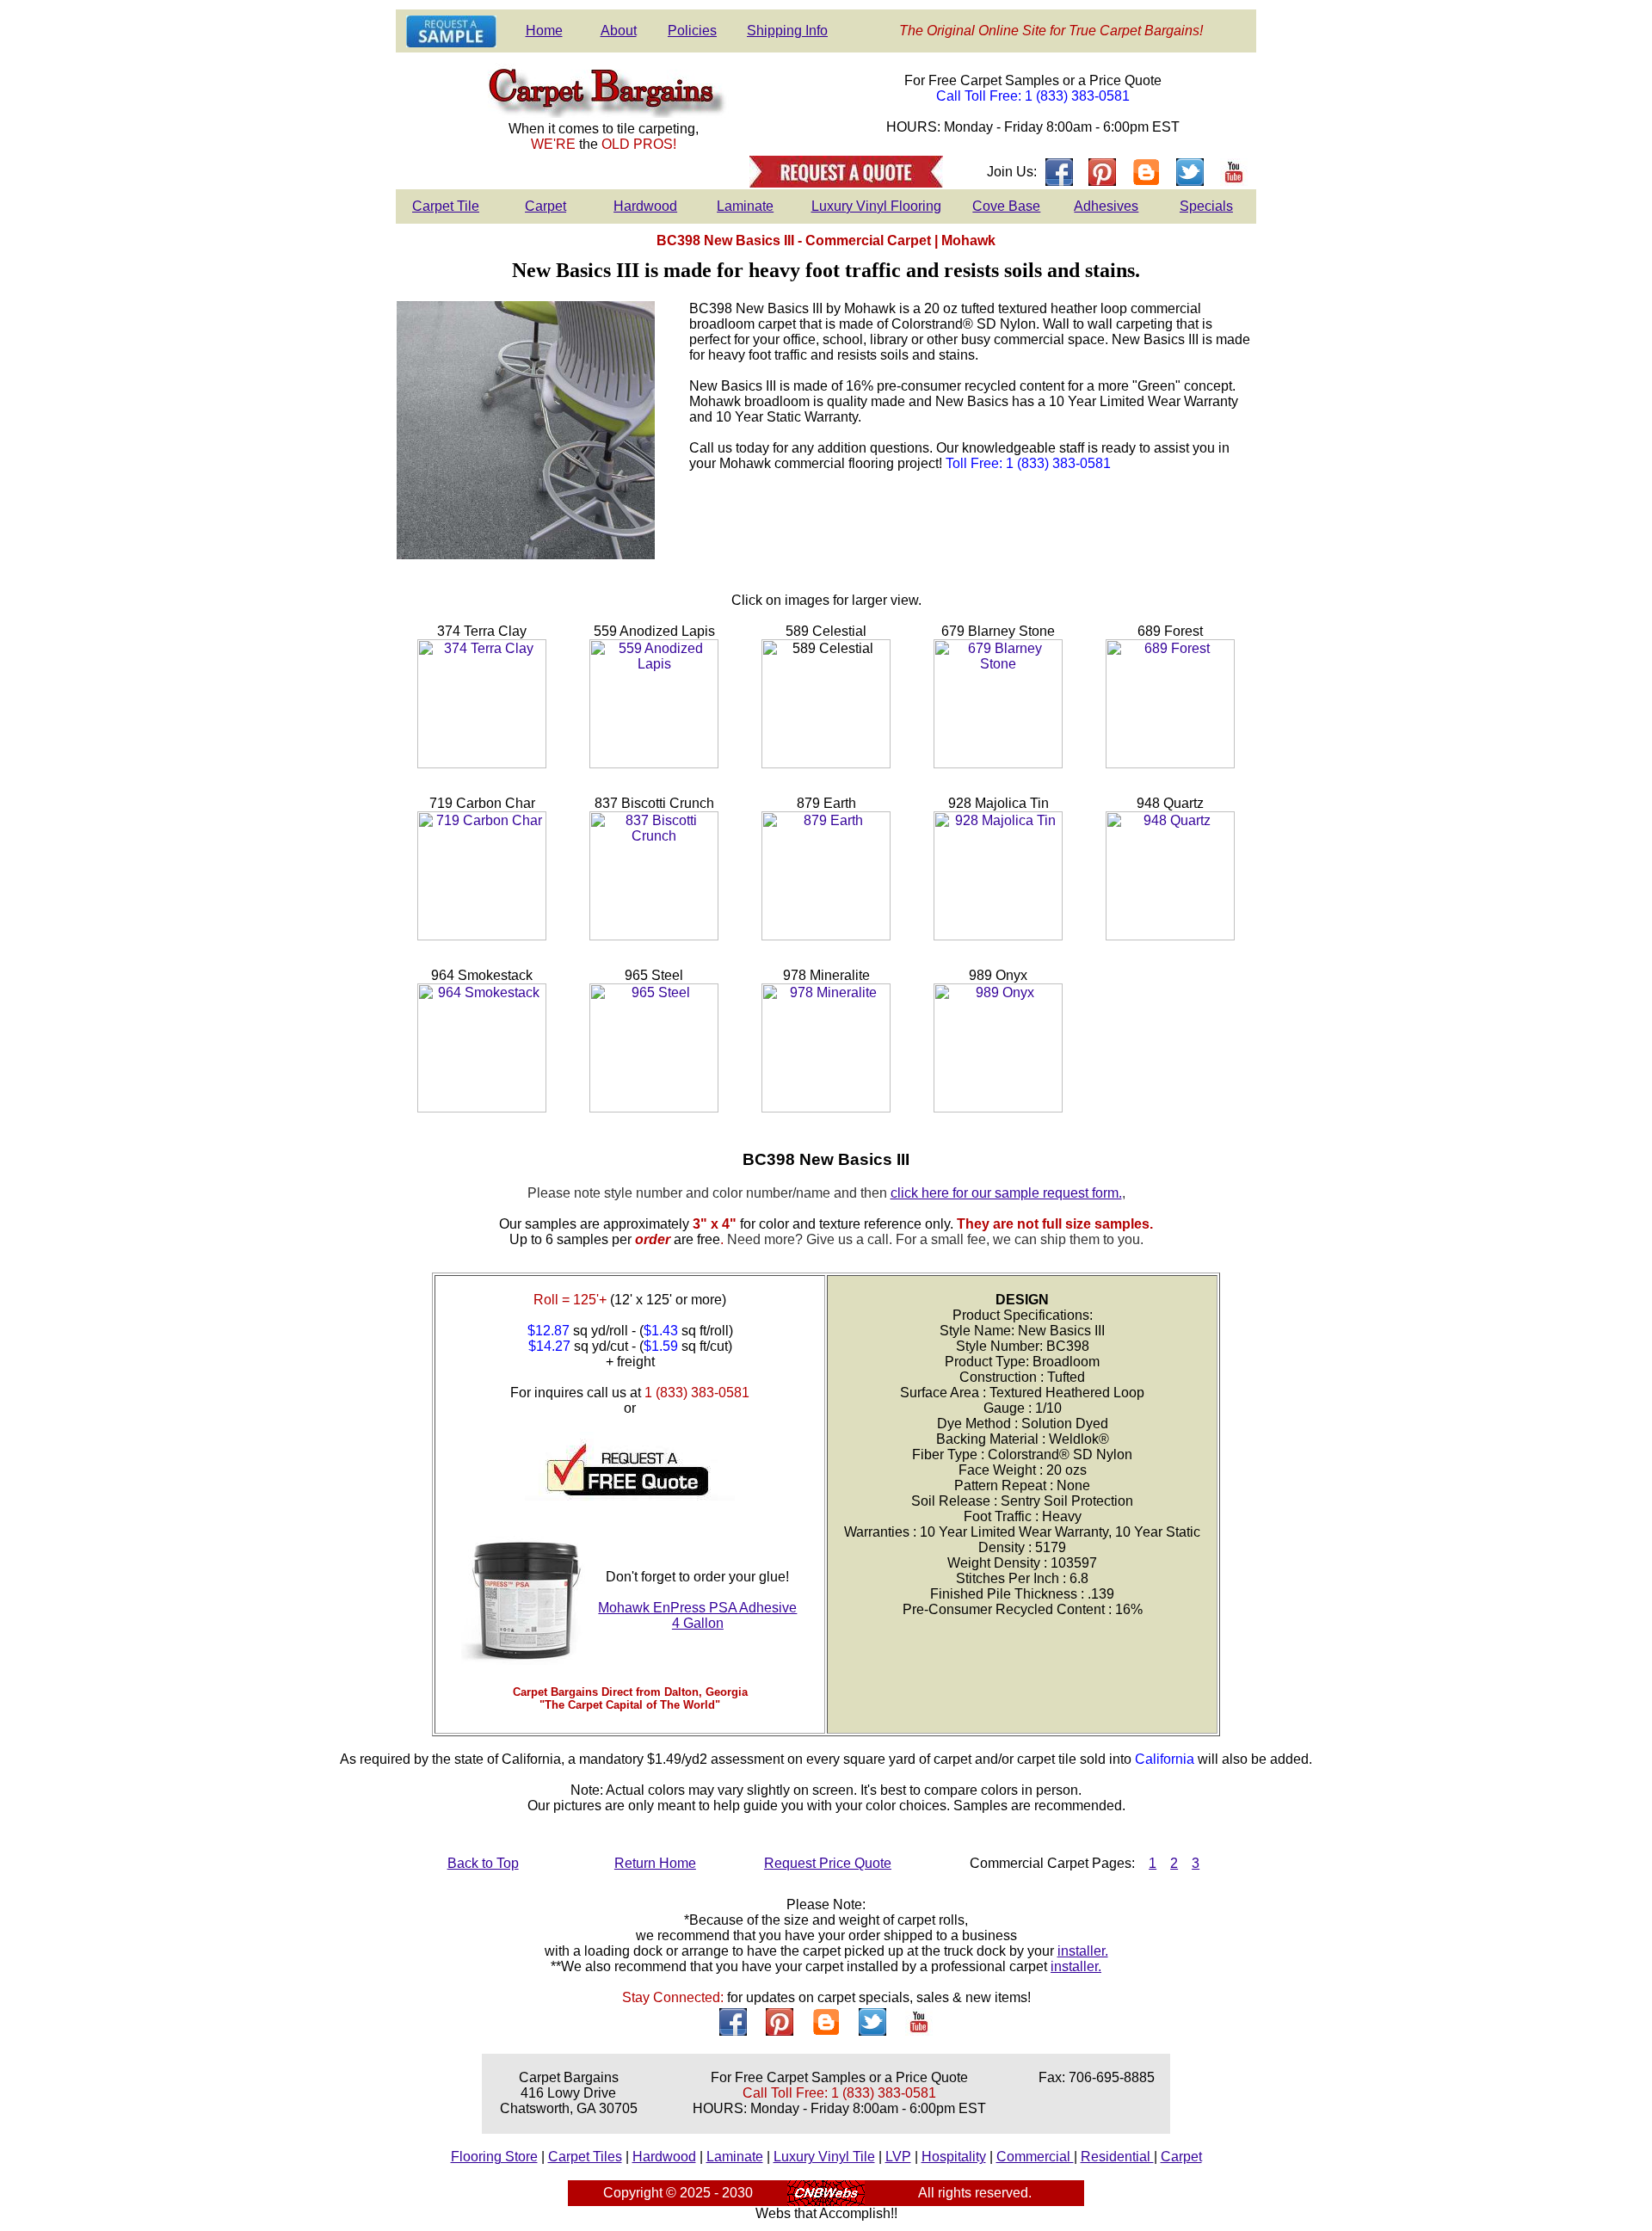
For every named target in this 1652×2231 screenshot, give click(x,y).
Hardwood (645, 206)
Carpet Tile (446, 206)
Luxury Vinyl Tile (824, 2157)
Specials (1206, 206)
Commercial (1035, 2157)
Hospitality (954, 2157)
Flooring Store (494, 2157)
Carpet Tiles (585, 2157)
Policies (692, 31)
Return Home (655, 1863)
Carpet (546, 206)
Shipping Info (787, 31)
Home (544, 31)
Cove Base (1006, 206)
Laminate (745, 206)
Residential (1117, 2157)
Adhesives (1106, 206)
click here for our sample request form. (1006, 1193)
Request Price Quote (828, 1863)
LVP (898, 2157)
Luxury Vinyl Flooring (876, 206)
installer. (1083, 1951)
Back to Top (483, 1863)
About (619, 31)
